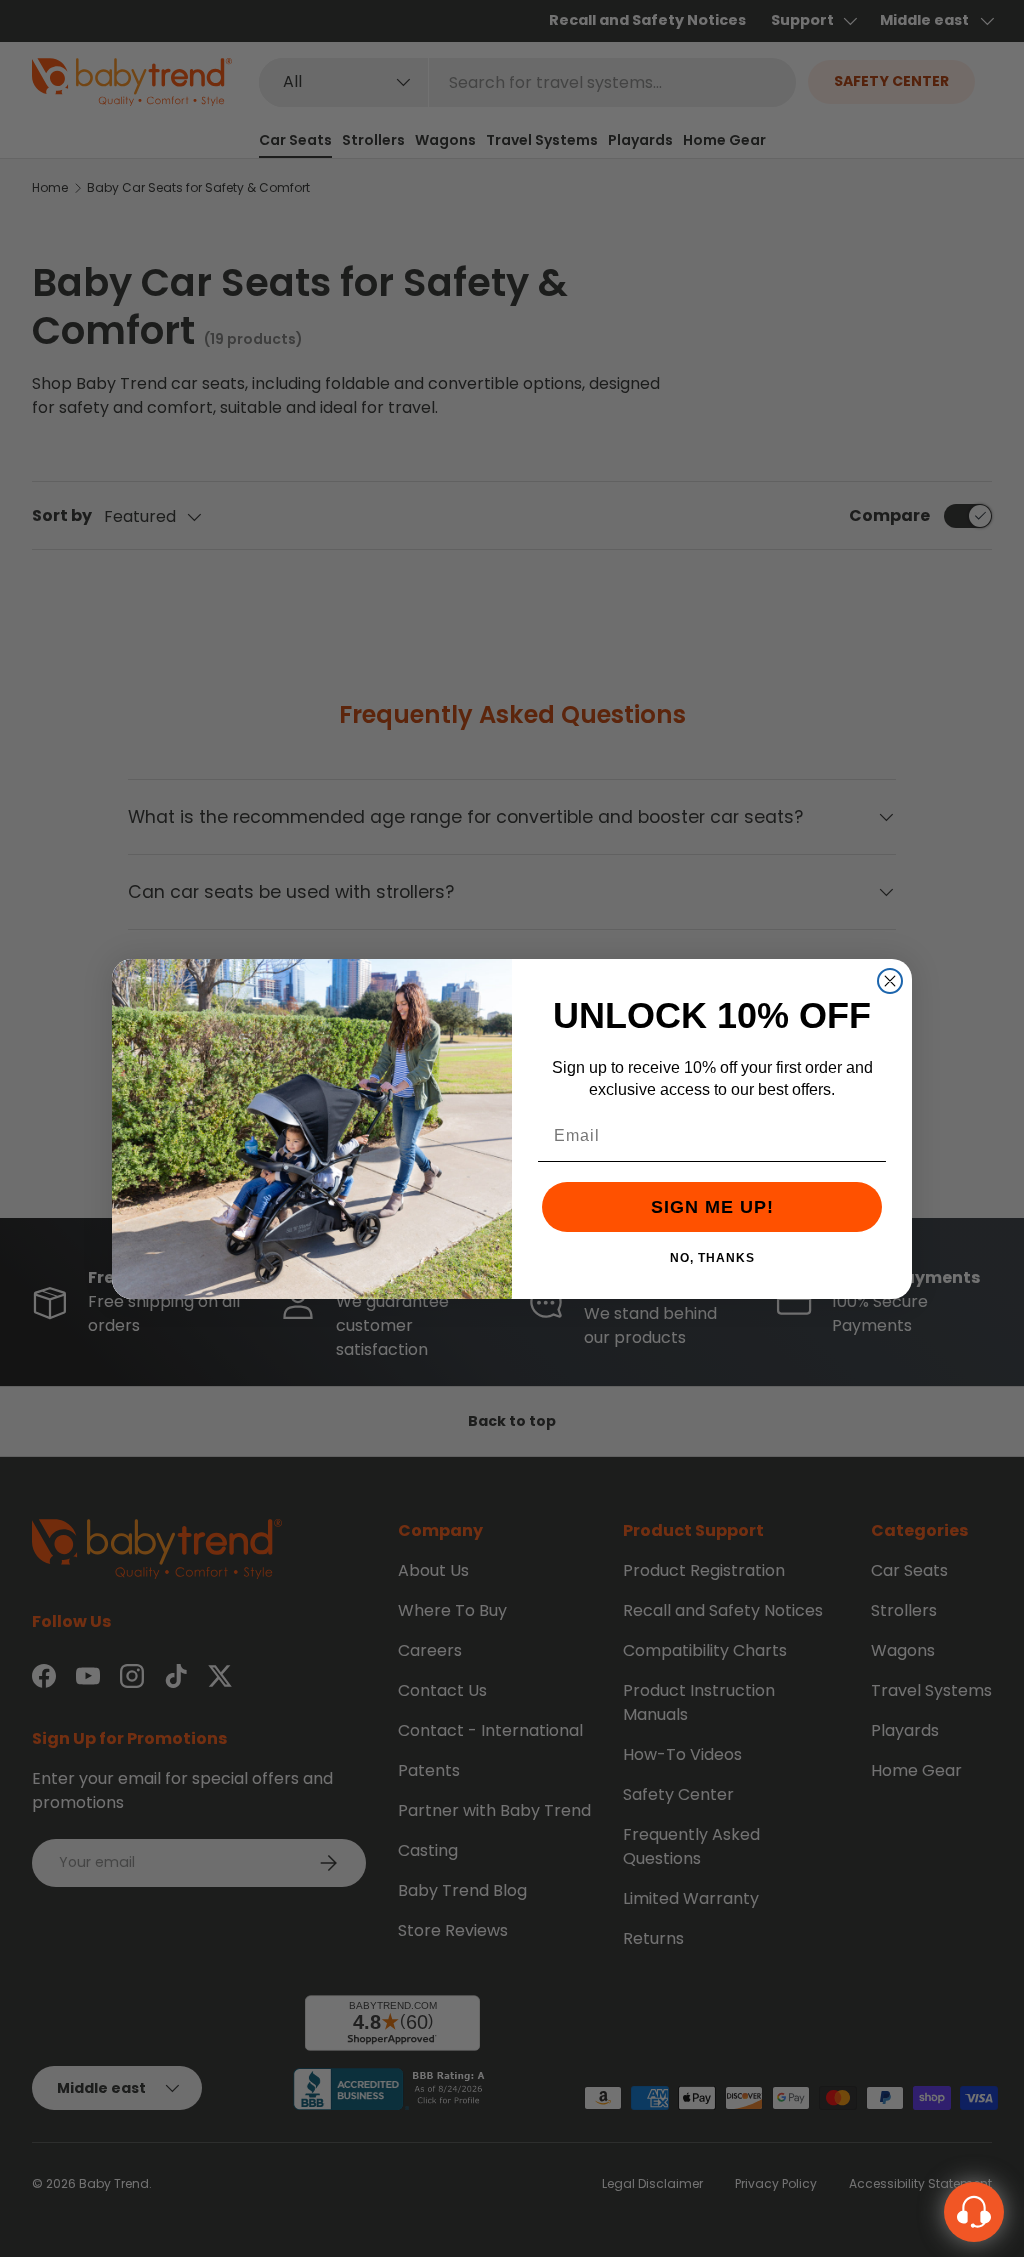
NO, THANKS (712, 1257)
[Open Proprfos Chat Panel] (974, 2212)
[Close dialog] (890, 981)
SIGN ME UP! (712, 1207)
